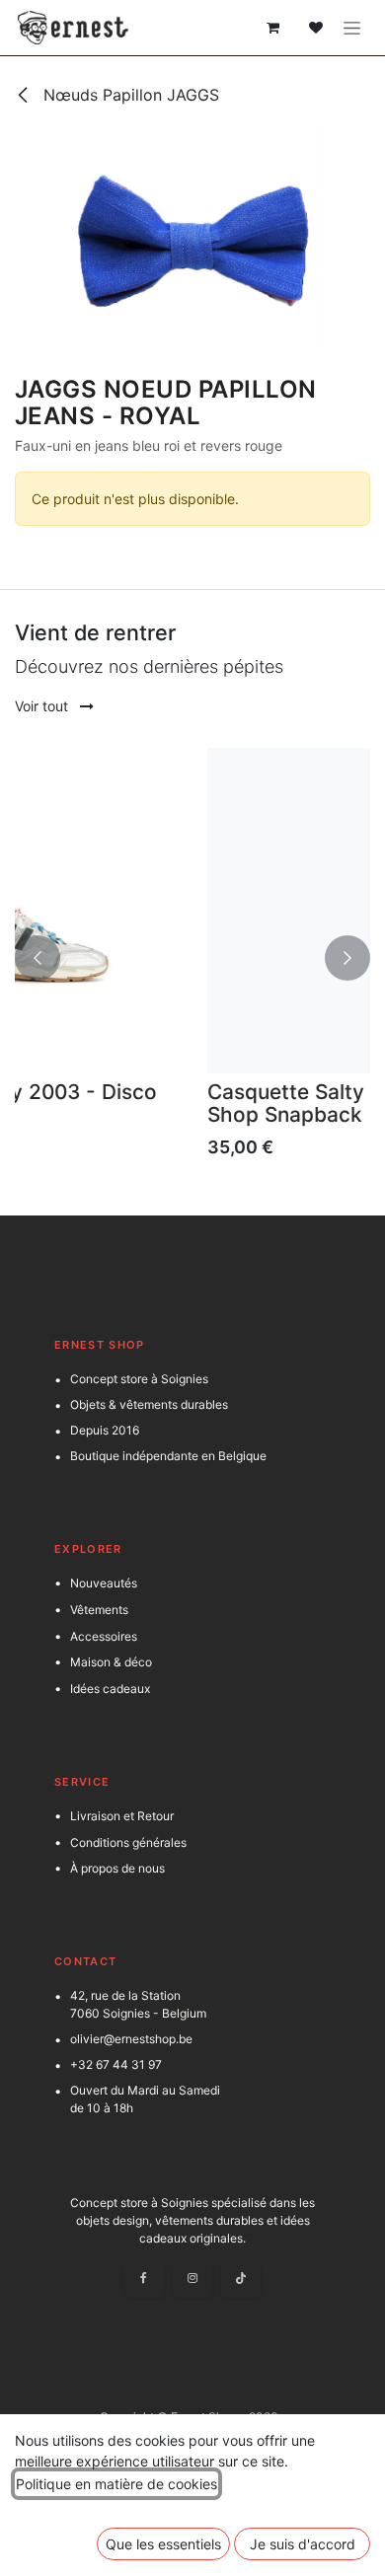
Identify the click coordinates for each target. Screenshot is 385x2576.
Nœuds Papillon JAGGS (129, 95)
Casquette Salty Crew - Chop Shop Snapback (188, 1103)
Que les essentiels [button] (163, 2544)
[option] (206, 958)
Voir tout (43, 706)
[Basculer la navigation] (352, 28)
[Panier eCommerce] (272, 28)
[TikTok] (241, 2278)
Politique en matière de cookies (116, 2484)
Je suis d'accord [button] (303, 2544)
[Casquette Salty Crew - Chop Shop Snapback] (206, 911)
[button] (38, 958)
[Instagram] (192, 2278)
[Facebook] (144, 2278)
